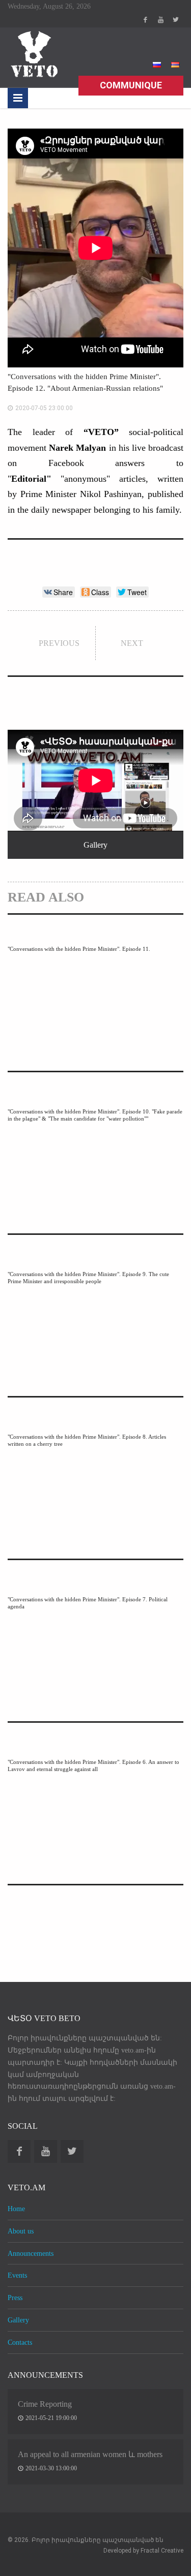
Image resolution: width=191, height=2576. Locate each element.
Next (132, 643)
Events (17, 2275)
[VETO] (33, 54)
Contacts (20, 2342)
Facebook (145, 20)
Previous (59, 643)
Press (15, 2298)
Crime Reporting (45, 2404)
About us (21, 2231)
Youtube (160, 20)
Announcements (31, 2253)
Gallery (18, 2320)
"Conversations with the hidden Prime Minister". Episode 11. (79, 949)
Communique (131, 85)
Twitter (176, 20)
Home (16, 2209)
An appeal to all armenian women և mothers (90, 2454)
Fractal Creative (162, 2551)
